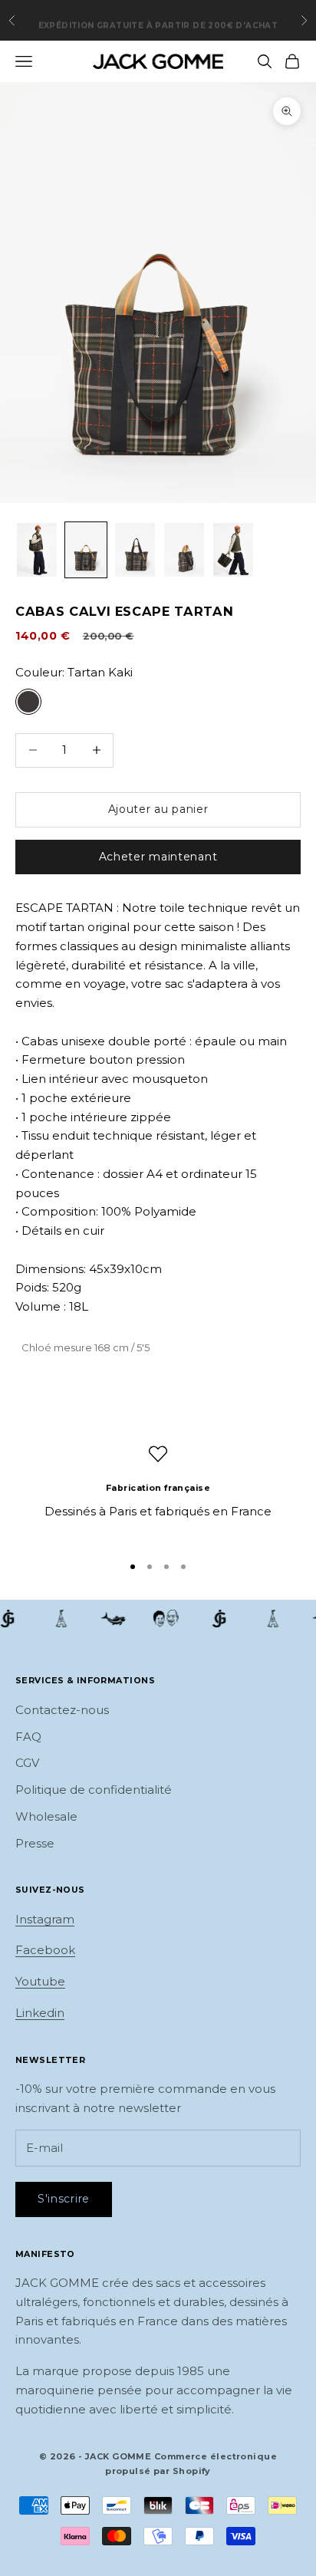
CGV (27, 1763)
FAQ (28, 1737)
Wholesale (46, 1816)
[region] (158, 1492)
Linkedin (40, 2013)
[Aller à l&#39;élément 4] (184, 549)
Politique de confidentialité (94, 1790)
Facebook (45, 1950)
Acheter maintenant (158, 857)
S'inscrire (64, 2199)
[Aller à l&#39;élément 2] (86, 549)
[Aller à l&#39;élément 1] (37, 549)
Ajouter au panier (158, 809)
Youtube (40, 1981)
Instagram (45, 1919)
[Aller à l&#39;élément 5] (233, 549)
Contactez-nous (62, 1710)
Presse (35, 1843)
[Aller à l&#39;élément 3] (135, 549)
